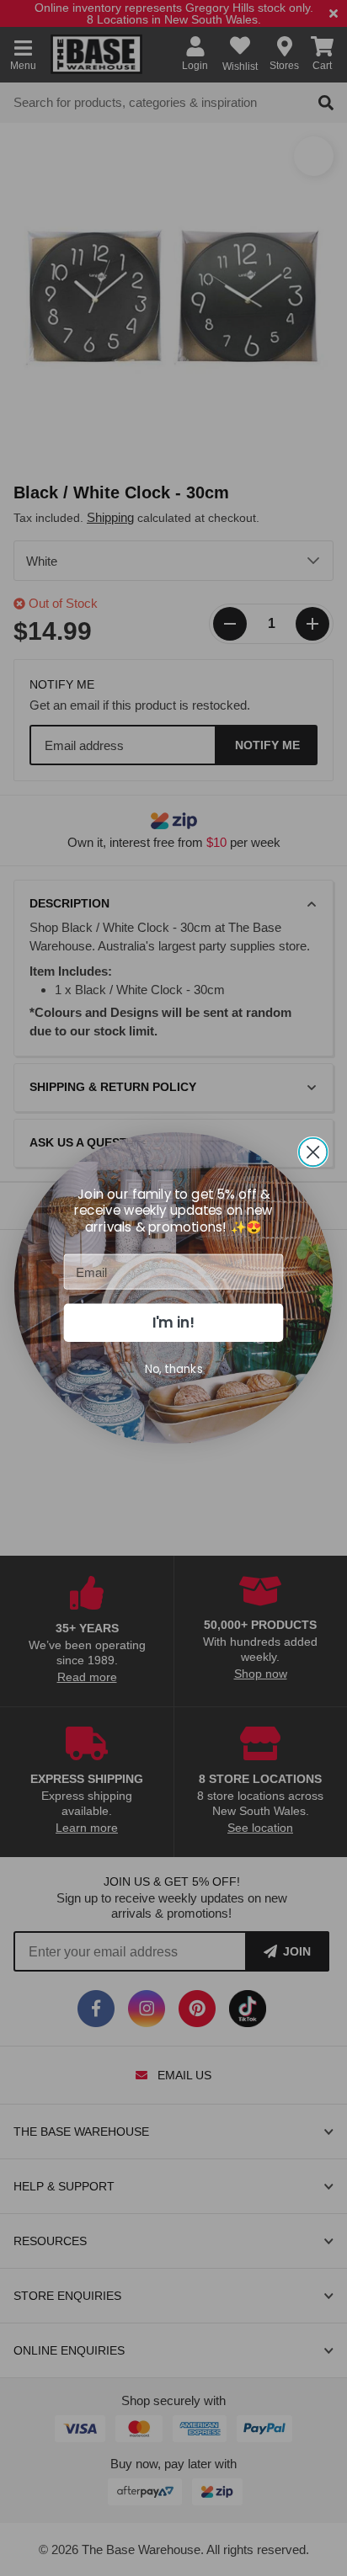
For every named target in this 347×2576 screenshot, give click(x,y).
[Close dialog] (313, 1152)
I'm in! (173, 1323)
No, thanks (174, 1368)
